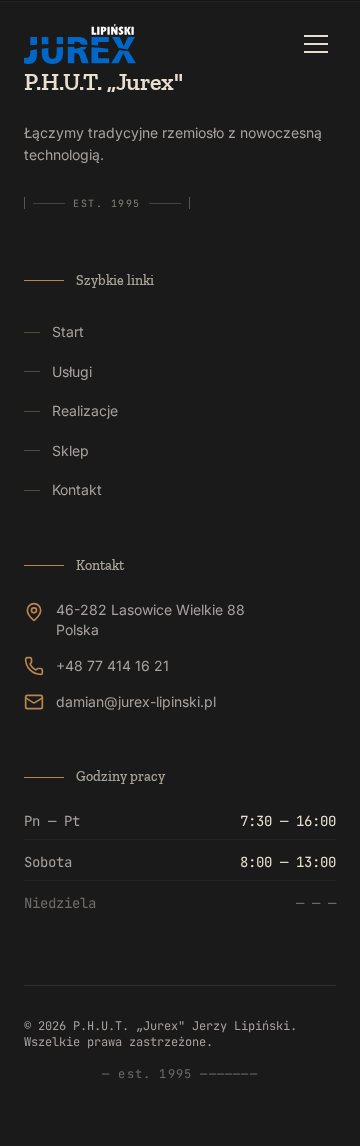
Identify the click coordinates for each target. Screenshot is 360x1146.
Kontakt (77, 489)
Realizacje (85, 410)
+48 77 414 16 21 (112, 665)
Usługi (72, 371)
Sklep (70, 450)
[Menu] (316, 44)
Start (68, 331)
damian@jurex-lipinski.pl (136, 701)
